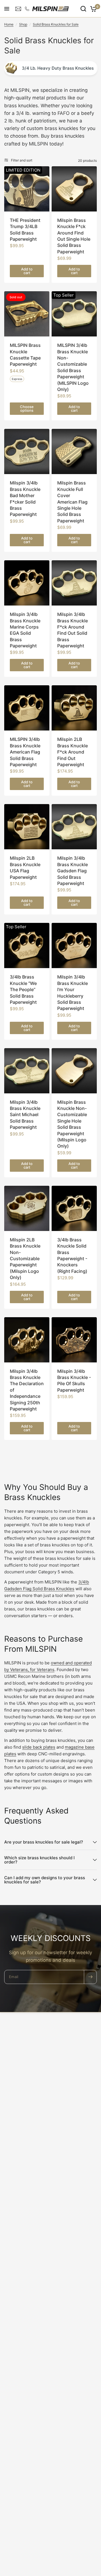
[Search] (83, 9)
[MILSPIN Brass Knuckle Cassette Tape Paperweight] (27, 314)
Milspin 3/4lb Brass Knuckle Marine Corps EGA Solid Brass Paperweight (25, 630)
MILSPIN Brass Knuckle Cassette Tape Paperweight (25, 355)
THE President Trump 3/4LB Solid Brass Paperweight (25, 230)
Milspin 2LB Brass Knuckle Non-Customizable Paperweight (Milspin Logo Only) (25, 1259)
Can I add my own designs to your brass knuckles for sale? (45, 1880)
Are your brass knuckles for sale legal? (44, 1842)
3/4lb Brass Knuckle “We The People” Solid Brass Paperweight (23, 989)
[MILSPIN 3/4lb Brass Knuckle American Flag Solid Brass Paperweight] (27, 708)
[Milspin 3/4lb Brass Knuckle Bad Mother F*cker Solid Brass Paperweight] (27, 451)
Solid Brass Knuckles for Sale (56, 24)
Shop (23, 24)
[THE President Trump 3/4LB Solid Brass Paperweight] (27, 189)
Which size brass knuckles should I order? (39, 1860)
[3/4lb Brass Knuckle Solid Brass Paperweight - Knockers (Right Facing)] (74, 1208)
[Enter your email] (90, 1977)
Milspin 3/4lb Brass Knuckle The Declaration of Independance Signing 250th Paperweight (27, 1390)
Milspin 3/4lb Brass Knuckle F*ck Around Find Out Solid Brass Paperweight (73, 630)
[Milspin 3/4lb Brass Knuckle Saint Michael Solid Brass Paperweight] (27, 1071)
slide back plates (39, 1747)
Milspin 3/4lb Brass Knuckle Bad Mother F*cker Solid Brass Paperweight (25, 499)
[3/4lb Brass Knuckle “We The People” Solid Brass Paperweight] (27, 945)
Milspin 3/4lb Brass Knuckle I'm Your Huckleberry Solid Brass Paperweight (73, 993)
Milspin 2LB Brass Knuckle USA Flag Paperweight (25, 867)
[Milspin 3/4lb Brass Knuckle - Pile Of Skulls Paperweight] (74, 1340)
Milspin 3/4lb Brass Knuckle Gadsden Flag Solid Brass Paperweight (73, 871)
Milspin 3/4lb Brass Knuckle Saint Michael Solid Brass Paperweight (25, 1115)
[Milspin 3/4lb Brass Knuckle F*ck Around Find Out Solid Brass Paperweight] (74, 583)
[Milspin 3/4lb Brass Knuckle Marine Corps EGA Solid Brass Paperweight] (27, 583)
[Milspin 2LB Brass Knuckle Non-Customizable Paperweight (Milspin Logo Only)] (27, 1208)
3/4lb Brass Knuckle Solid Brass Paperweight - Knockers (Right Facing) (72, 1255)
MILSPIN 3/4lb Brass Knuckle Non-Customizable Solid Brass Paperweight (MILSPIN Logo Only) (73, 367)
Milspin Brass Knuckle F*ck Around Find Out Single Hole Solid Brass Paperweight (74, 236)
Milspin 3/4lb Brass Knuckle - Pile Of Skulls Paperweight (74, 1381)
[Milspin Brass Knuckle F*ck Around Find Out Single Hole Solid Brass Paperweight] (74, 189)
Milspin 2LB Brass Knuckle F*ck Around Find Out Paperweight (73, 752)
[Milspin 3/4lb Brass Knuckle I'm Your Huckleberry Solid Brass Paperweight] (74, 945)
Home (9, 24)
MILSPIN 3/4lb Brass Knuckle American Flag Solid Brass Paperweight (25, 752)
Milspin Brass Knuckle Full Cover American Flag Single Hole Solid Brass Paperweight (72, 502)
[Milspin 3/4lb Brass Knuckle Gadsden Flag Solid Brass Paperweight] (74, 827)
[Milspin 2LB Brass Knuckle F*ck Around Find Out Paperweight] (74, 708)
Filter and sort (22, 160)
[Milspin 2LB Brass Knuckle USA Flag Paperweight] (27, 827)
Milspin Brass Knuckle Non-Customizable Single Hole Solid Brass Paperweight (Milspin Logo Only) (72, 1124)
